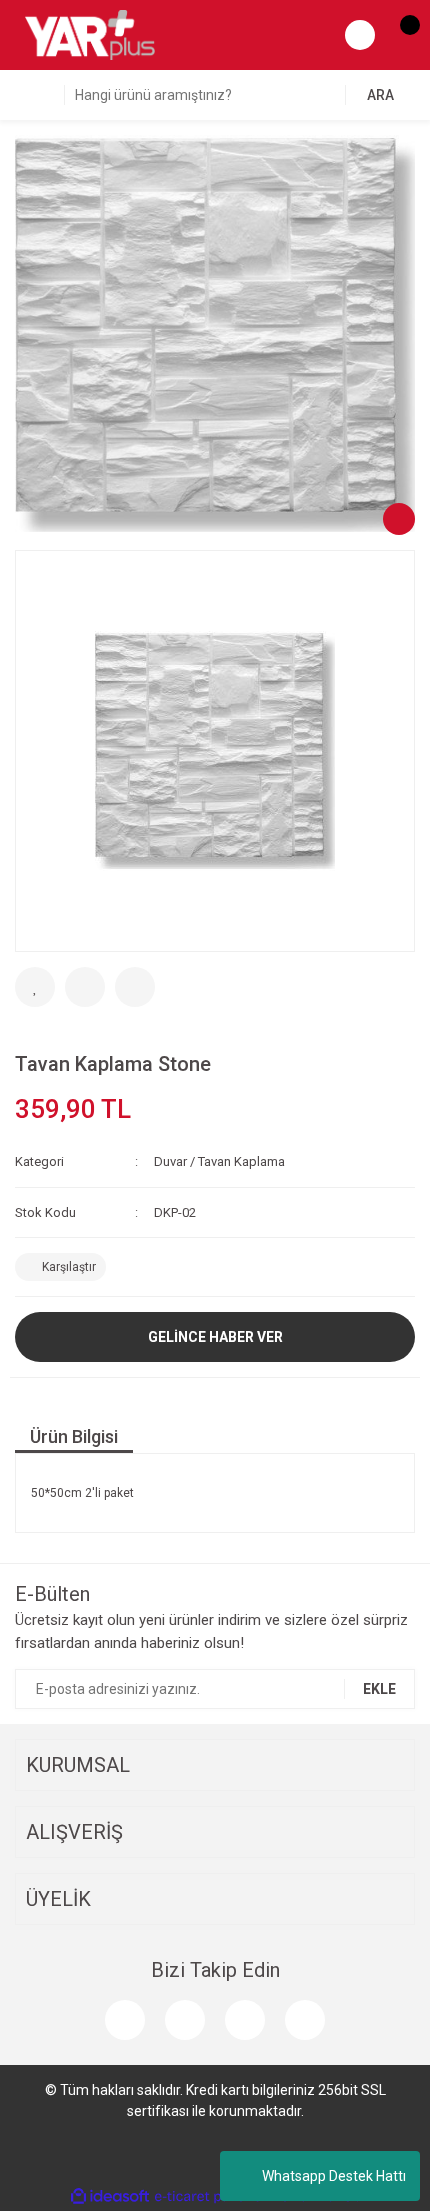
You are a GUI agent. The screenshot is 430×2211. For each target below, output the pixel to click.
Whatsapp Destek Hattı (334, 2176)
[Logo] (90, 34)
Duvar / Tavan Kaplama (219, 1161)
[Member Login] (360, 35)
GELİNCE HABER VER (215, 1337)
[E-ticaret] (212, 2197)
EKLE (379, 1689)
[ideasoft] (110, 2196)
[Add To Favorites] (35, 987)
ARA (380, 95)
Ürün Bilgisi (74, 1436)
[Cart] (400, 35)
